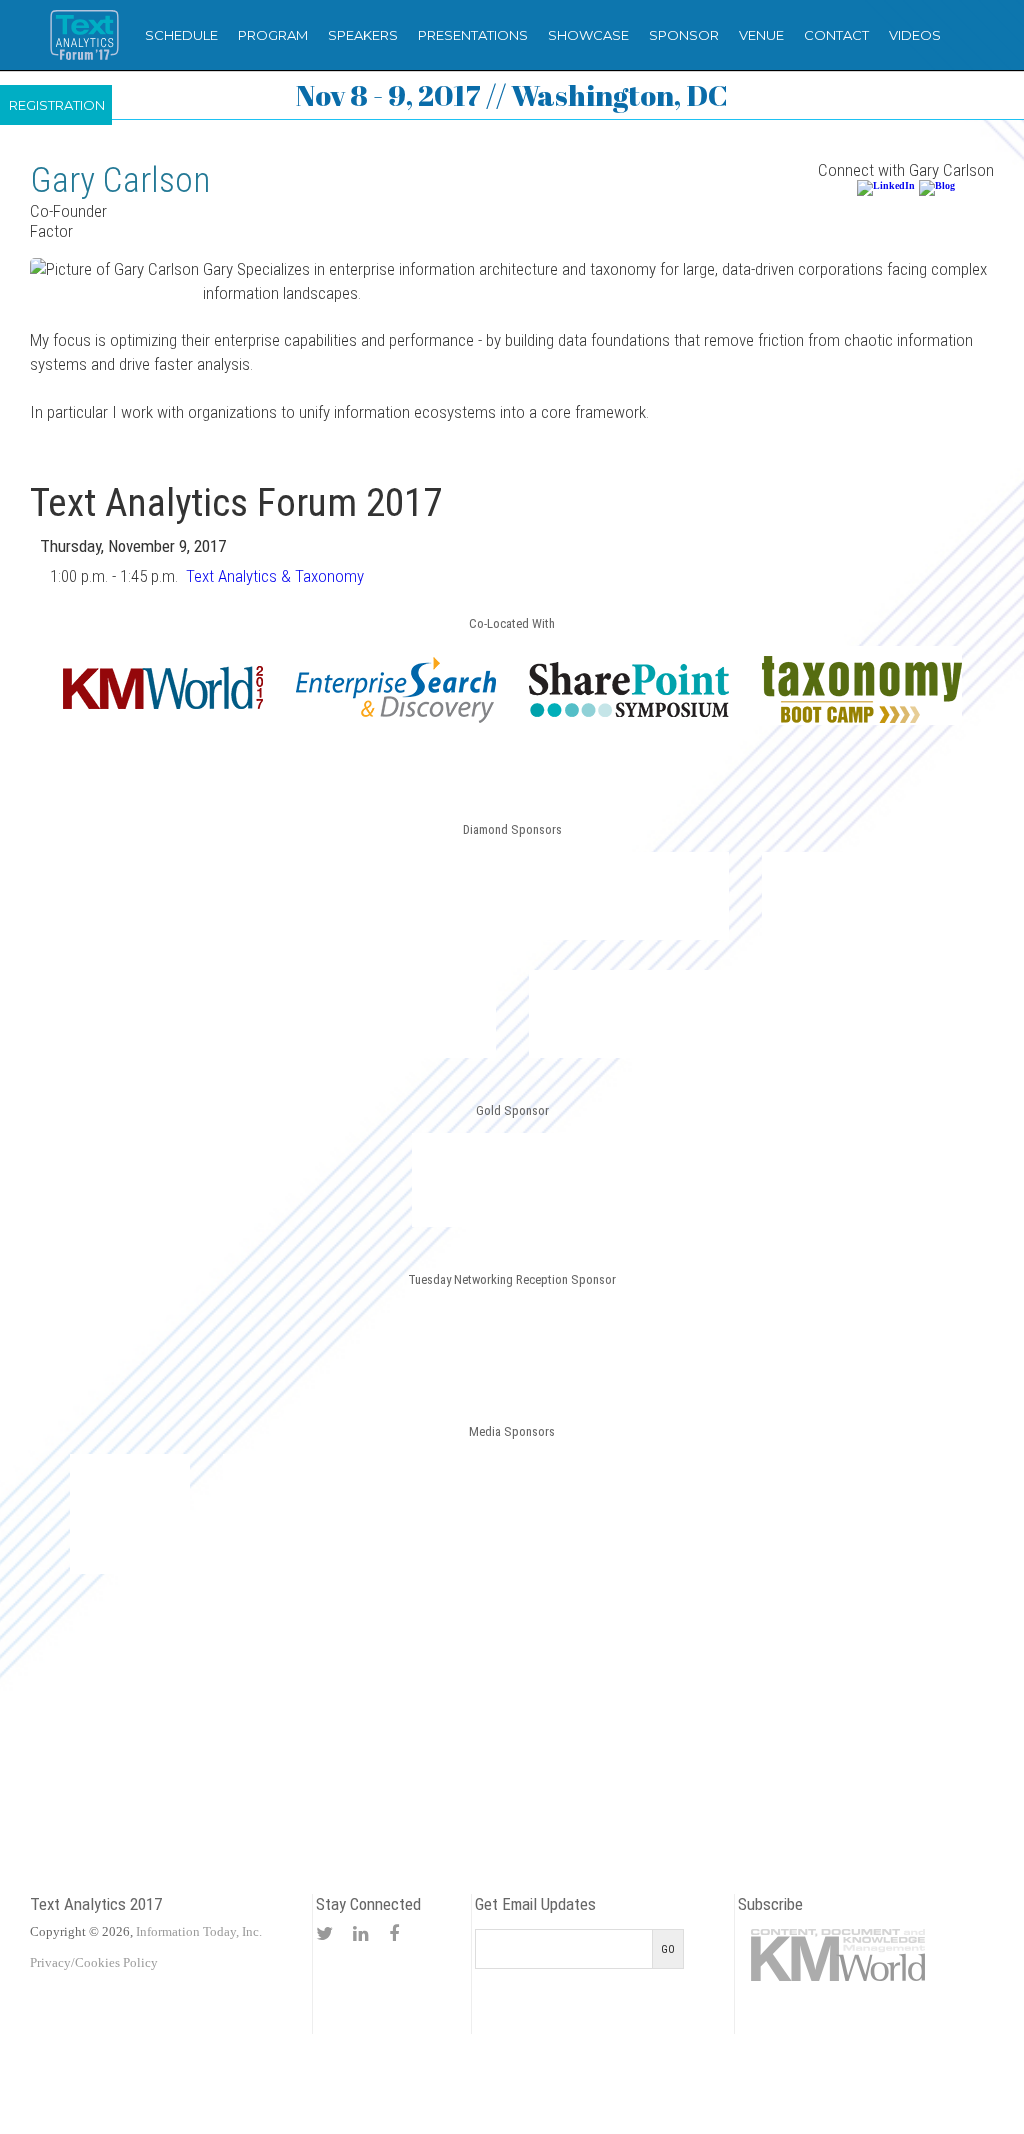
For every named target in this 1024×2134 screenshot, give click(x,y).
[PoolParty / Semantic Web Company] (862, 896)
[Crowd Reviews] (436, 1514)
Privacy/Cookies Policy (94, 1962)
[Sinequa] (396, 1014)
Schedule (181, 35)
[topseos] (895, 1514)
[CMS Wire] (283, 1514)
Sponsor (684, 35)
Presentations (473, 35)
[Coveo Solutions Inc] (163, 896)
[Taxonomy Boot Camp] (862, 719)
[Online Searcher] (742, 1514)
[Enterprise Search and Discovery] (396, 719)
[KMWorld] (163, 705)
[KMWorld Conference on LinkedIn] (361, 1934)
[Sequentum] (512, 1180)
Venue (761, 35)
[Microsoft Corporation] (629, 896)
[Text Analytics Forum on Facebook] (394, 1934)
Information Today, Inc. (199, 1931)
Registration (57, 105)
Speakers (363, 35)
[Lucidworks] (396, 896)
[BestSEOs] (130, 1514)
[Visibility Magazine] (512, 1664)
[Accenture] (512, 1340)
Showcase (588, 35)
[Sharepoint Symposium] (629, 713)
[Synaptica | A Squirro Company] (629, 1014)
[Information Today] (589, 1514)
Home (84, 35)
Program (273, 35)
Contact (836, 35)
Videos (915, 35)
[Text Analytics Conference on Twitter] (324, 1934)
